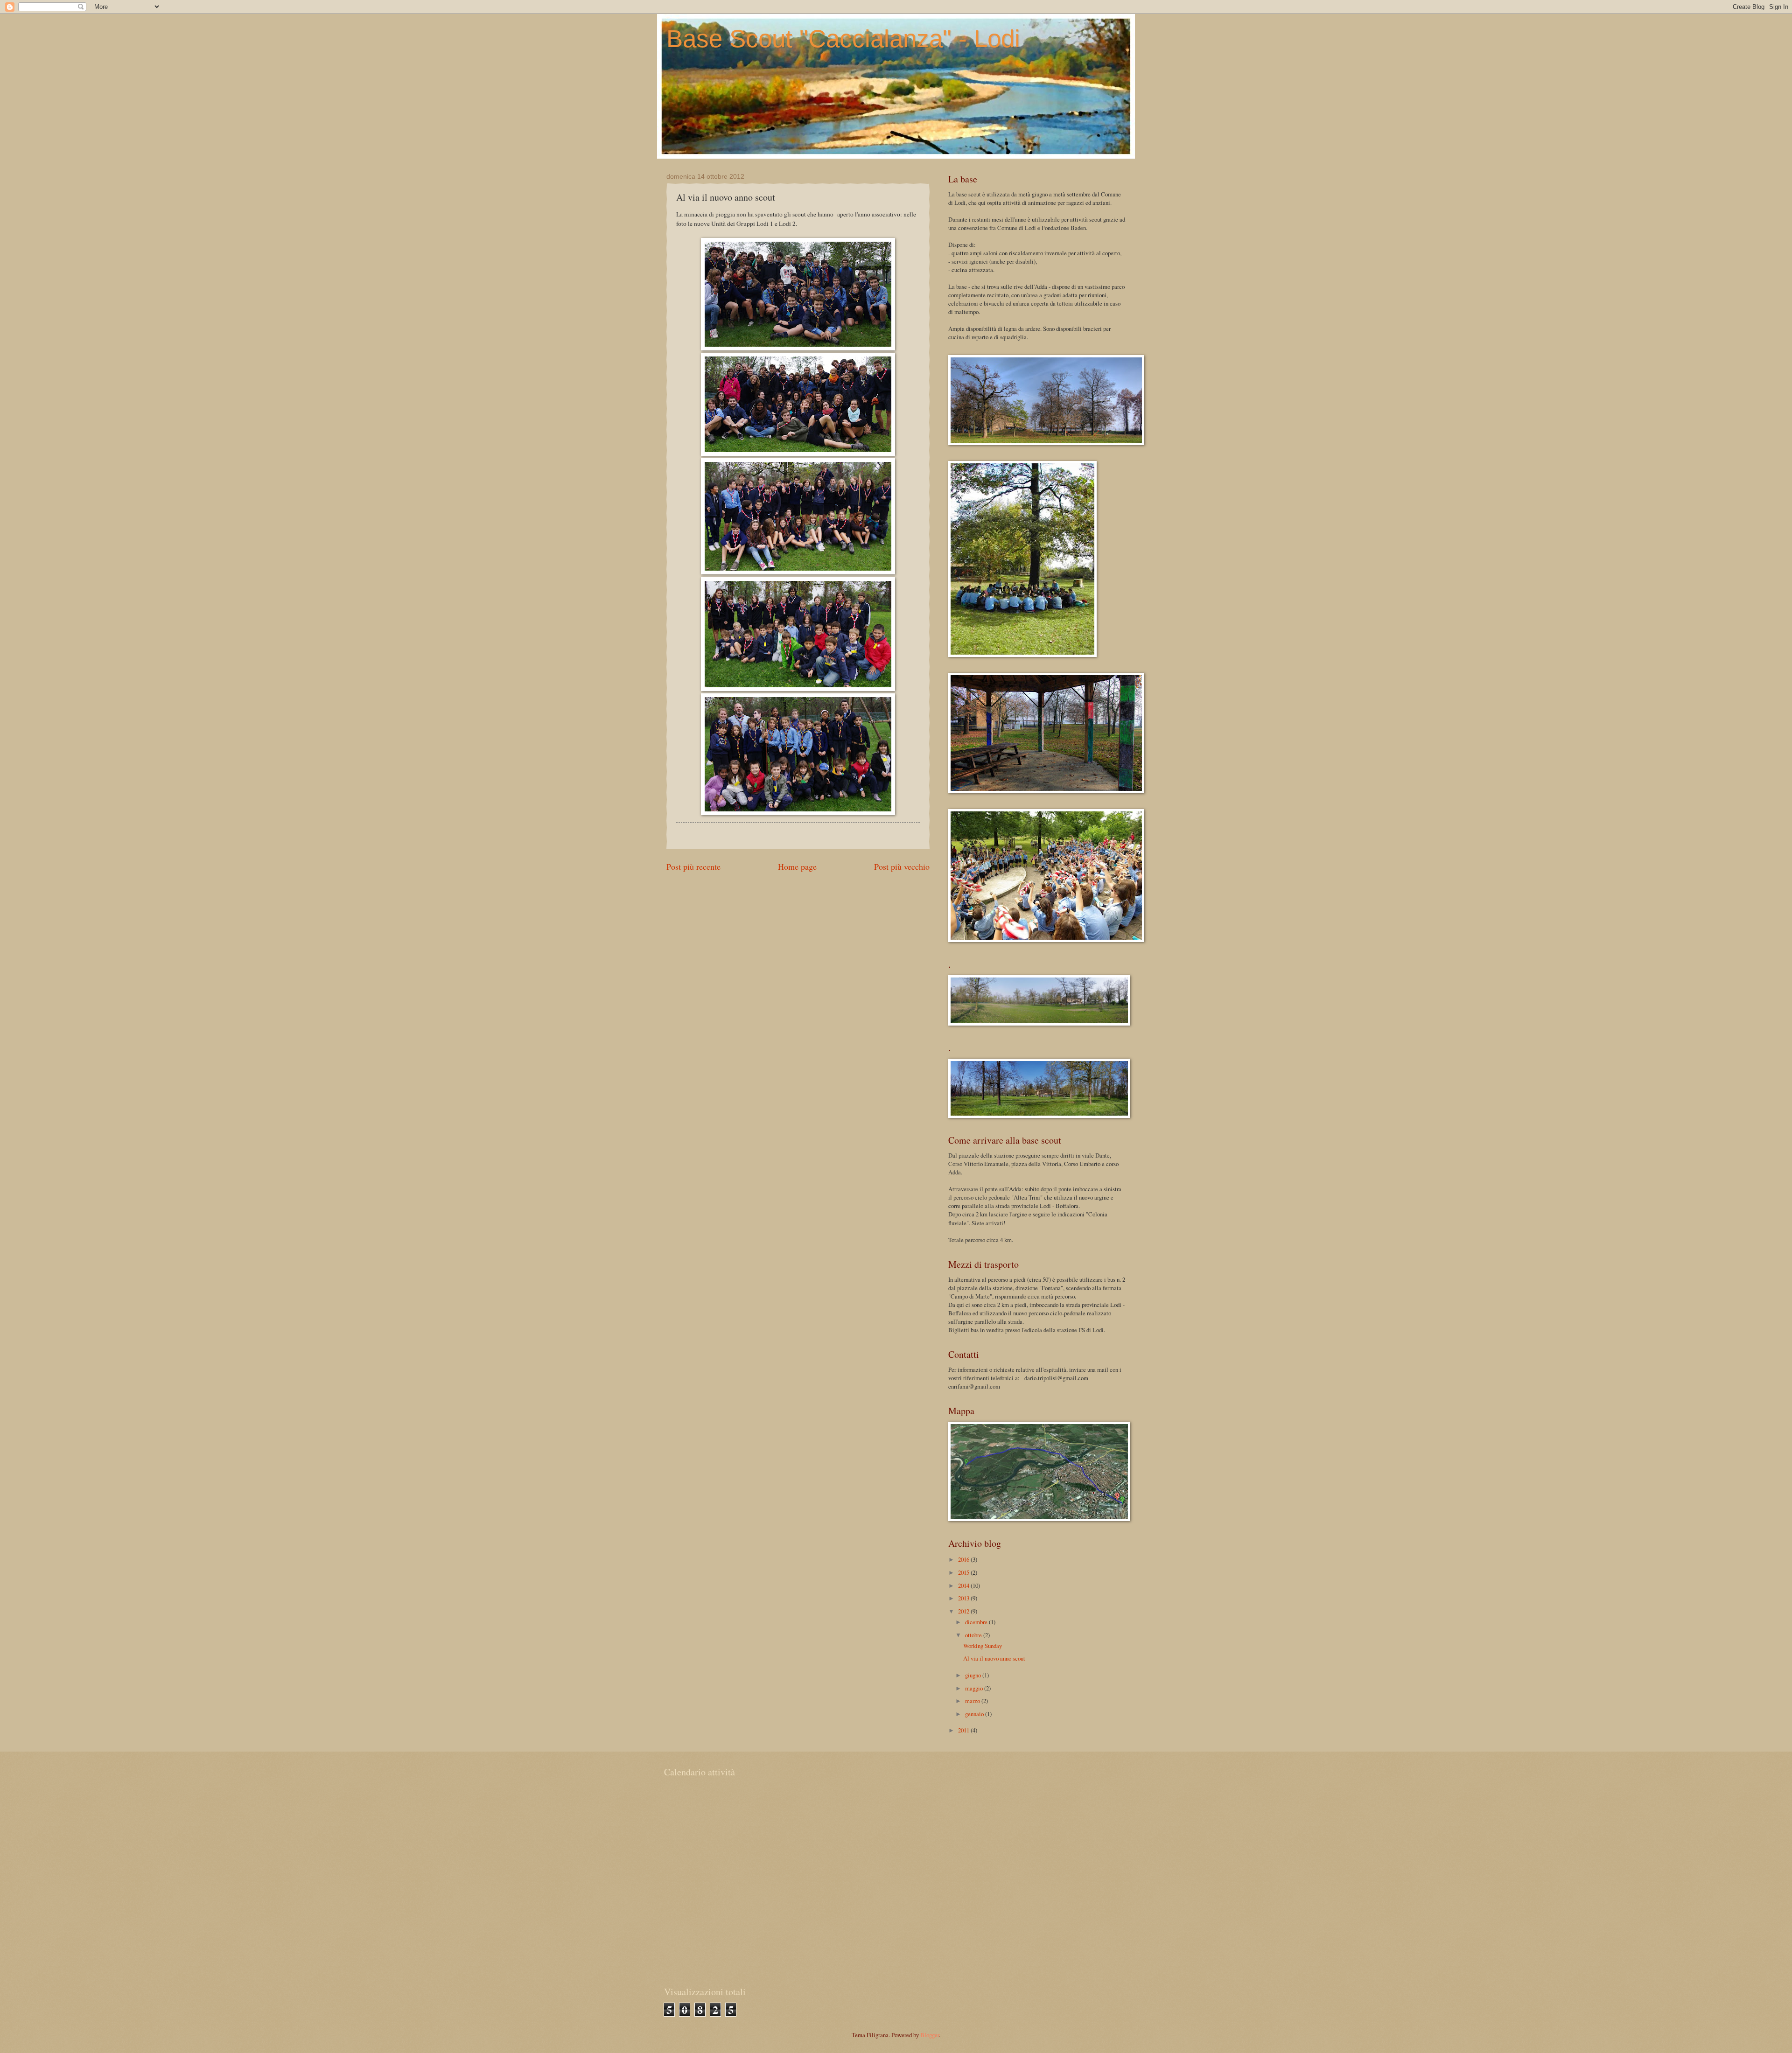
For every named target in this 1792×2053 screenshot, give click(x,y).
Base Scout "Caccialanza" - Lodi (843, 38)
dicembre (977, 1622)
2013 (964, 1598)
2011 (964, 1730)
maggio (975, 1688)
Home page (797, 866)
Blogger (930, 2035)
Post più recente (693, 866)
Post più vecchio (902, 866)
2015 (964, 1572)
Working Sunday (983, 1646)
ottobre (974, 1635)
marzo (973, 1701)
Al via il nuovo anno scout (994, 1658)
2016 (964, 1559)
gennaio (975, 1714)
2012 (964, 1611)
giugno (974, 1675)
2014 (964, 1585)
